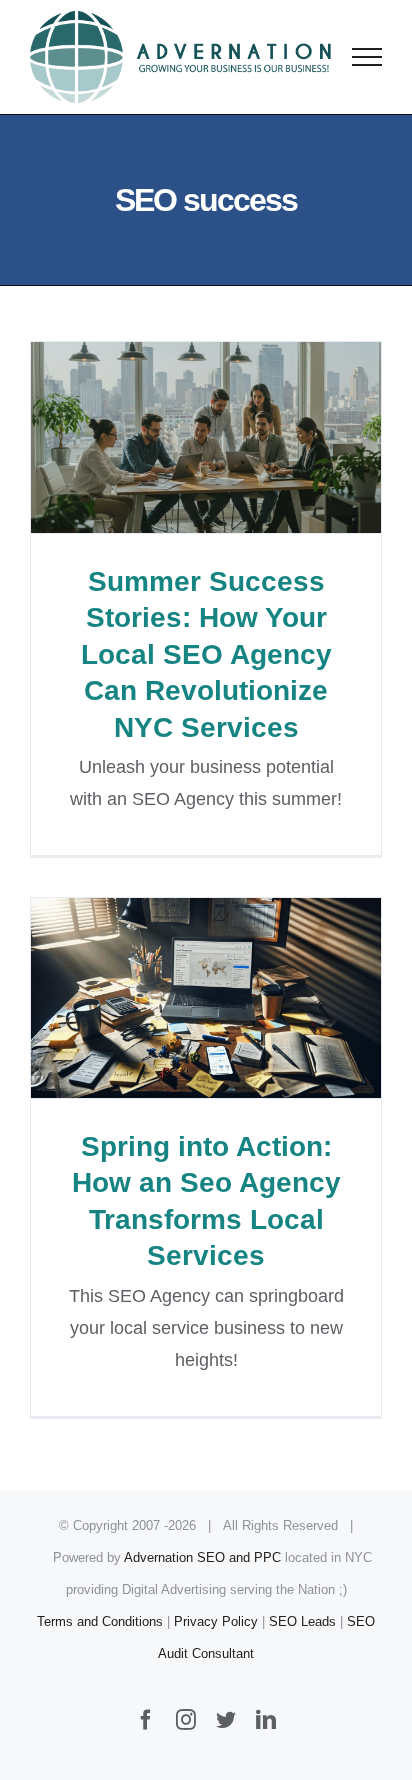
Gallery (242, 437)
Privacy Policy (216, 1621)
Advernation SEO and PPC (202, 1557)
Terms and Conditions (100, 1621)
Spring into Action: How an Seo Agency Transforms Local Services (170, 998)
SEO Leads (302, 1621)
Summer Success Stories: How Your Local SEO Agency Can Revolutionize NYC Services (170, 437)
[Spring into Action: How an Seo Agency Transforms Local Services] (206, 998)
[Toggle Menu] (367, 57)
